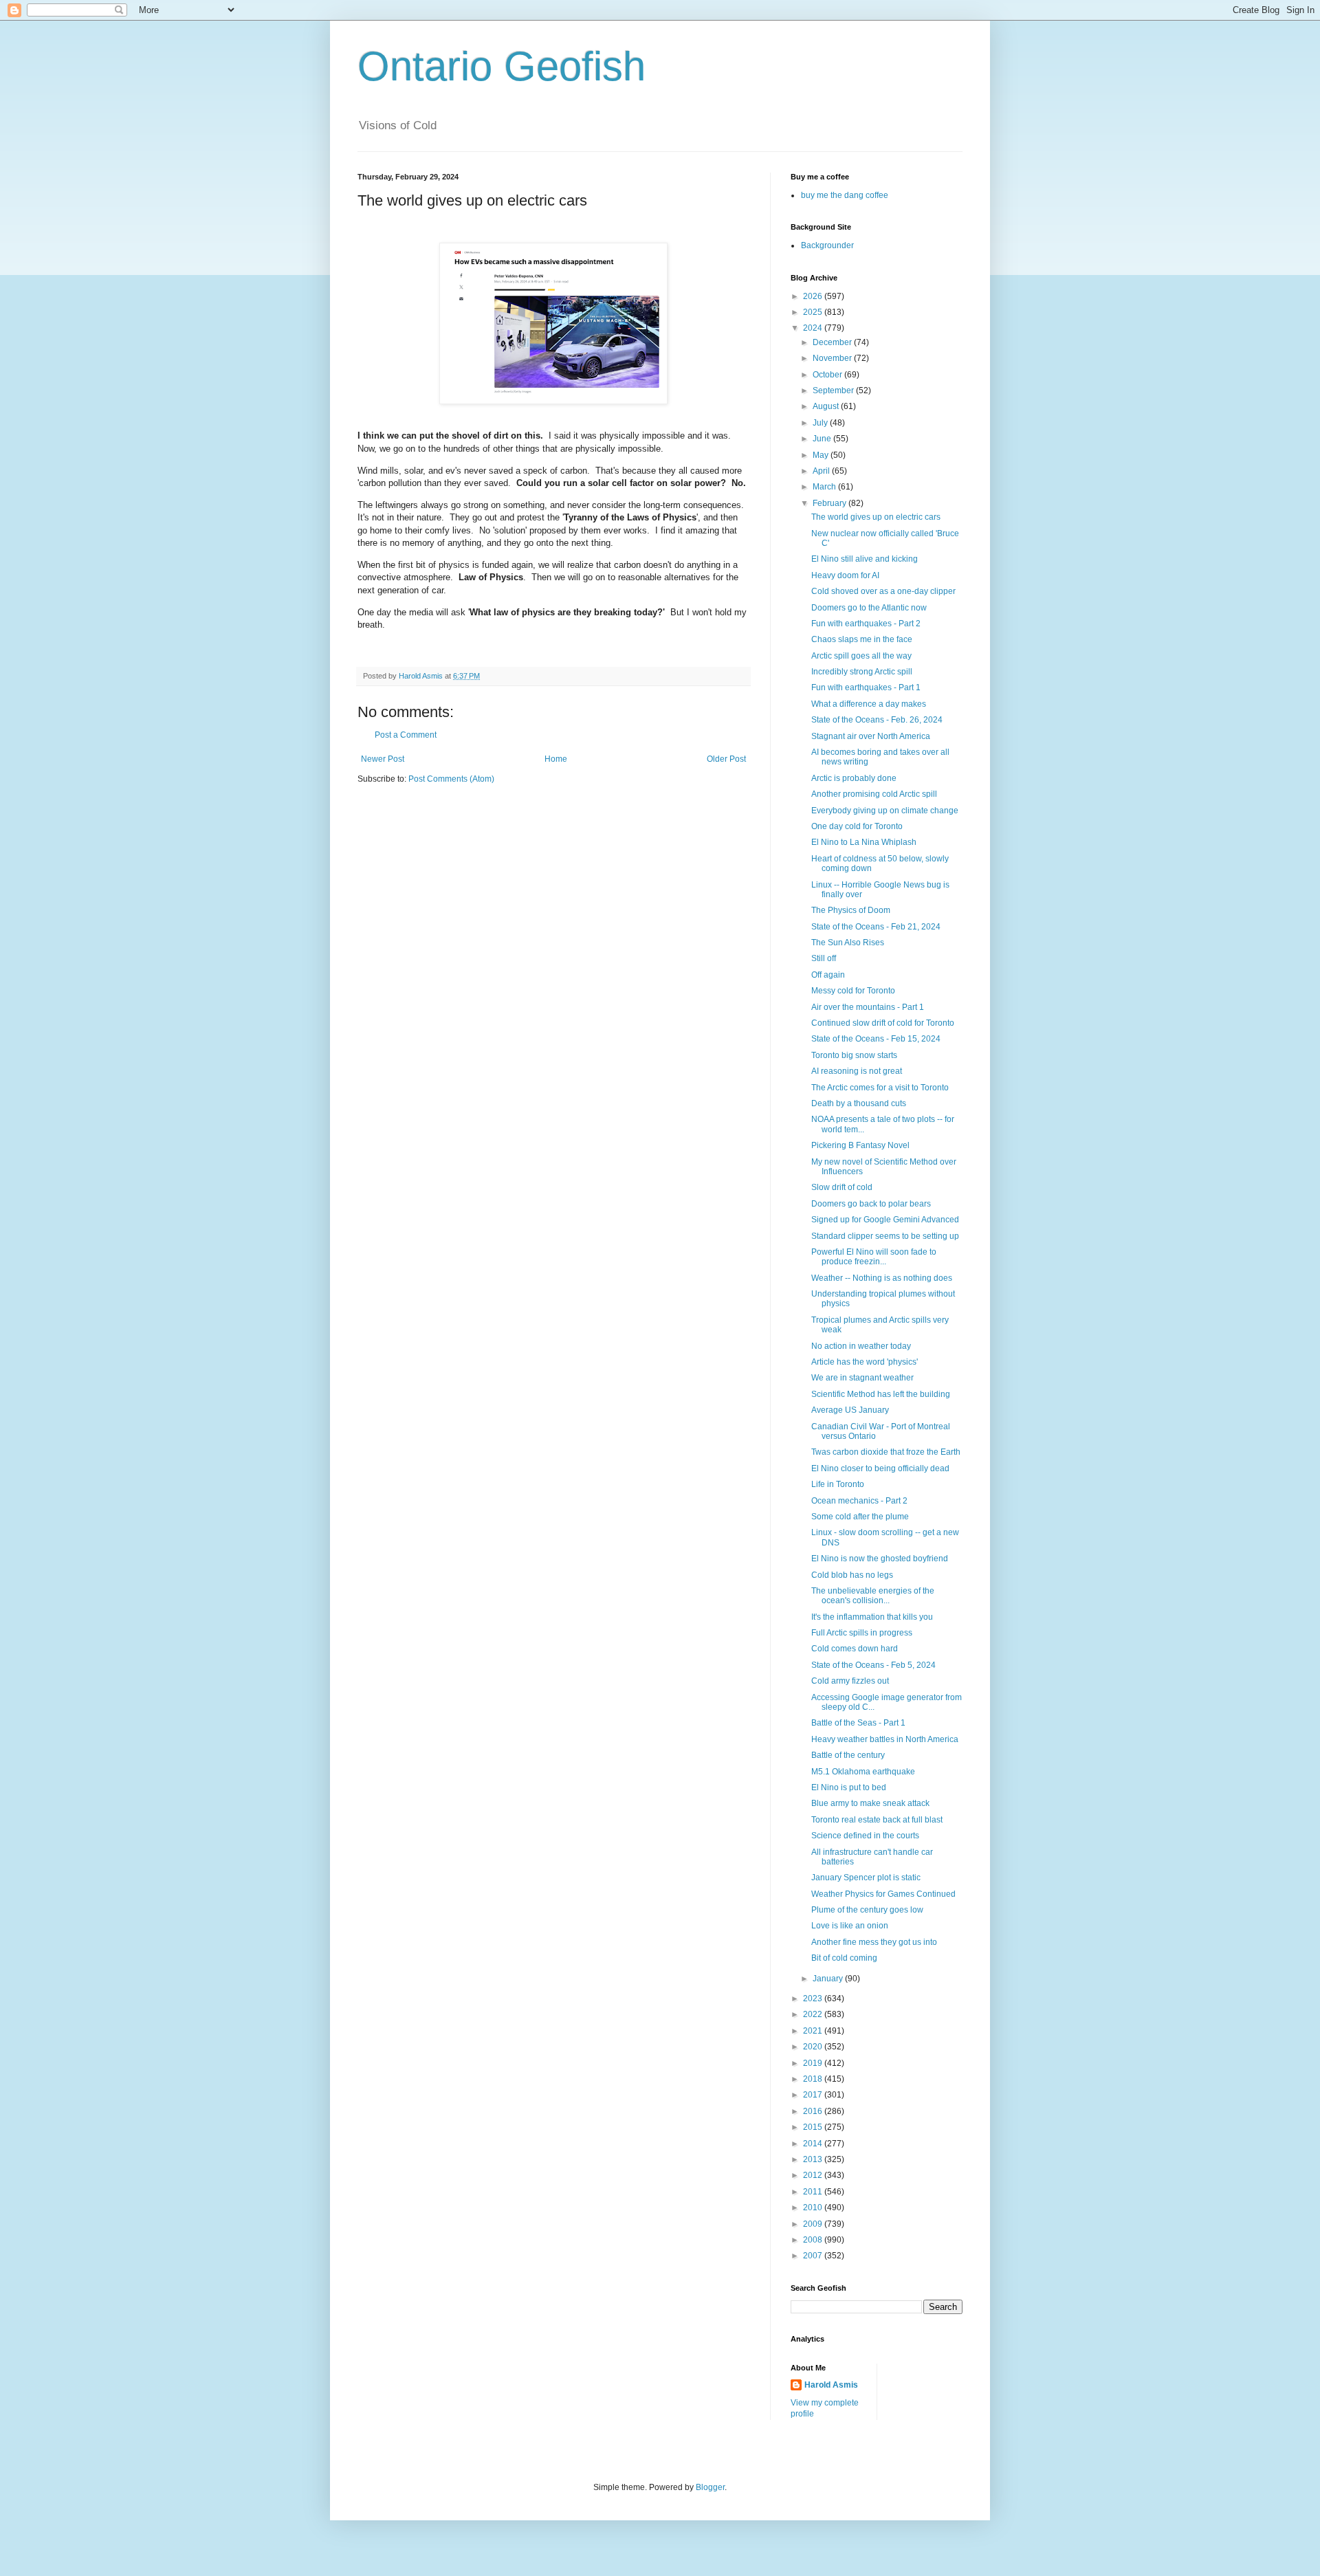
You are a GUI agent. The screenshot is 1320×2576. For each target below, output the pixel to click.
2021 (814, 2031)
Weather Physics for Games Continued (883, 1894)
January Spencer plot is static (866, 1878)
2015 (814, 2127)
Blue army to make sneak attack (870, 1803)
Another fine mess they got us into (874, 1942)
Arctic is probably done (854, 778)
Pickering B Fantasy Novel (860, 1145)
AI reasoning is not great (857, 1071)
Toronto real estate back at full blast (877, 1820)
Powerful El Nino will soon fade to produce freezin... (874, 1257)
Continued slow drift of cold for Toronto (883, 1023)
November (833, 358)
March (825, 487)
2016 (814, 2111)
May (822, 455)
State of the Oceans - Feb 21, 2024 (876, 927)
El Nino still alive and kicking (865, 559)
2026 (814, 296)
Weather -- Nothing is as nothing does (882, 1278)
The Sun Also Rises (848, 943)
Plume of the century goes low (867, 1910)
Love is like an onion (850, 1926)
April (822, 471)
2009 (814, 2224)
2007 (814, 2256)
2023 (814, 1999)
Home (556, 759)
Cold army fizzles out (850, 1681)
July (821, 423)
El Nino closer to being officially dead (880, 1468)
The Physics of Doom (851, 910)
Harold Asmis (831, 2385)
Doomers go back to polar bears (871, 1204)
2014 (814, 2144)
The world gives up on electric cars (876, 517)
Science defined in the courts (865, 1836)
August (827, 406)
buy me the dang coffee (845, 195)
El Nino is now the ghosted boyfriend (880, 1559)
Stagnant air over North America (871, 736)
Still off (824, 958)
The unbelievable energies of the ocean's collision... (873, 1596)
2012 (814, 2175)
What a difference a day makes (869, 704)
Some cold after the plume (860, 1517)
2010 (814, 2208)
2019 (814, 2063)
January (829, 1979)
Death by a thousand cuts (859, 1103)
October (828, 375)
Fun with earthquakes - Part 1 (866, 687)
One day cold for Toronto (857, 826)
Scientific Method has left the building (881, 1394)
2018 (814, 2079)
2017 (814, 2095)
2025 (814, 312)
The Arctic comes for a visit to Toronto (880, 1088)
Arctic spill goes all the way (861, 656)
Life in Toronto (838, 1484)
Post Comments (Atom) (451, 779)
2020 (814, 2047)
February (830, 503)
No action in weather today (861, 1346)
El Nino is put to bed (849, 1787)
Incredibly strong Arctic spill (862, 672)
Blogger (710, 2487)
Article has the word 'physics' (865, 1362)
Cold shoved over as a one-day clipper (883, 591)
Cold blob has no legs (852, 1575)
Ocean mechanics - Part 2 (859, 1501)
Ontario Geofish (502, 66)
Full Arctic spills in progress (862, 1633)
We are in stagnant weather (862, 1378)
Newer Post (383, 759)
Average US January (850, 1410)
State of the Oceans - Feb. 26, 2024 (877, 720)
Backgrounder (827, 245)
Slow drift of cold (842, 1187)
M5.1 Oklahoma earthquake (863, 1772)
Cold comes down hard (855, 1649)
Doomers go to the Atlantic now (869, 608)
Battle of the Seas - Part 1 (858, 1723)
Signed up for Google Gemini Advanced (885, 1220)
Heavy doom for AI (845, 575)
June (823, 439)
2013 (814, 2159)
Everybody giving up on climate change (885, 811)
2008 (814, 2240)
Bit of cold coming (844, 1958)
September (834, 390)
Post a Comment (406, 735)
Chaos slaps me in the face (862, 639)
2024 (814, 328)
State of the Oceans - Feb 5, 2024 (873, 1665)
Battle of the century (848, 1755)
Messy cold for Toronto (853, 991)
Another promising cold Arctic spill (874, 794)
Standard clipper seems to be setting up (885, 1236)
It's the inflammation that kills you (872, 1617)
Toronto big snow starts (854, 1055)
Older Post (726, 759)
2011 (814, 2192)
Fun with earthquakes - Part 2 (866, 624)
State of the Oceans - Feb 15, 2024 (876, 1039)
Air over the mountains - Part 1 (868, 1007)
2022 (814, 2014)
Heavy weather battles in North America (885, 1739)
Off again (828, 975)
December (833, 342)
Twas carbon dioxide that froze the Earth (886, 1452)
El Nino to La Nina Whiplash (864, 842)
